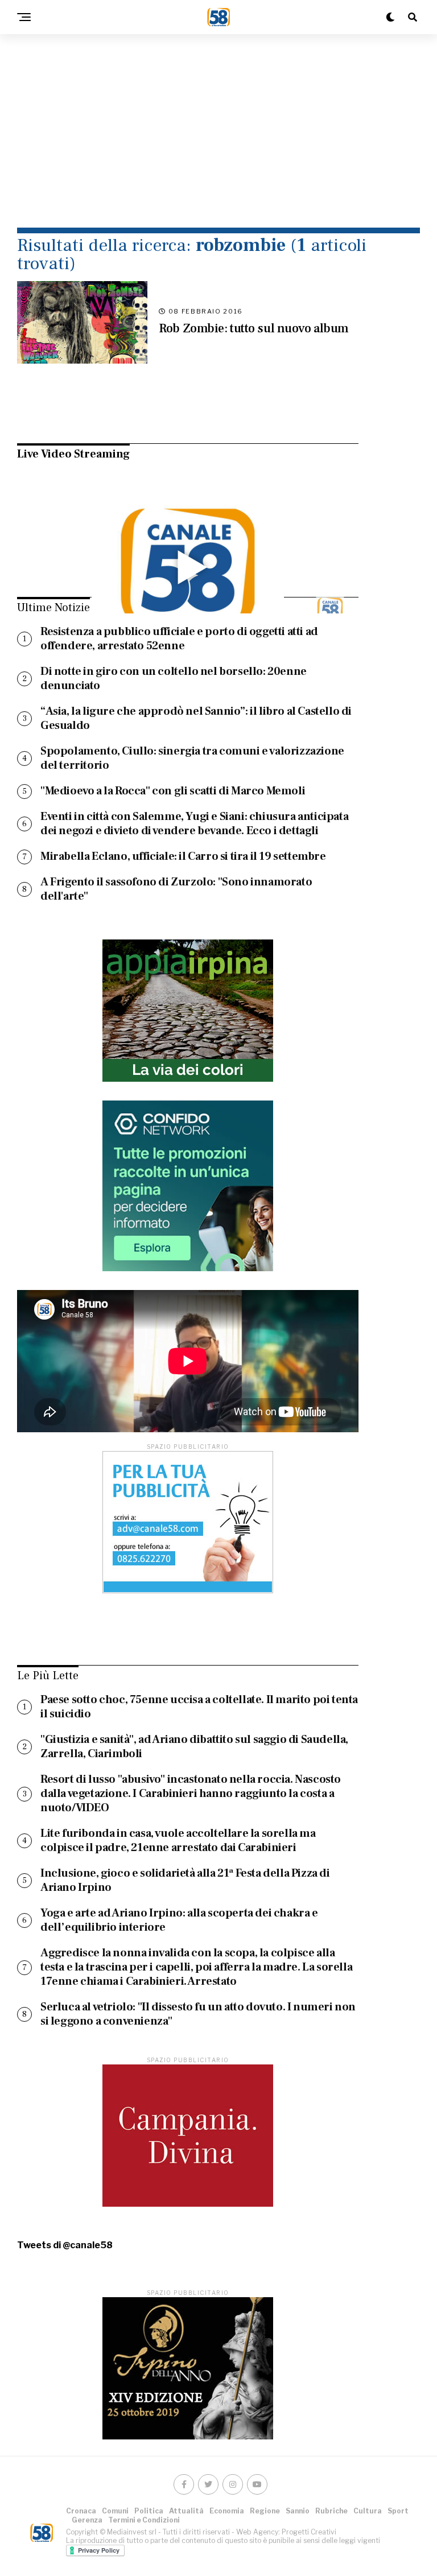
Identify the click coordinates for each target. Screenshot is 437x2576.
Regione (265, 2511)
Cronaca (81, 2511)
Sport (398, 2511)
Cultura (368, 2511)
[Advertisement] (218, 131)
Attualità (186, 2511)
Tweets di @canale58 (65, 2245)
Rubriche (331, 2511)
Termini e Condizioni (144, 2520)
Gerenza (87, 2520)
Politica (149, 2511)
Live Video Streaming (73, 454)
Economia (227, 2511)
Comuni (115, 2511)
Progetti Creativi (309, 2532)
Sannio (298, 2511)
